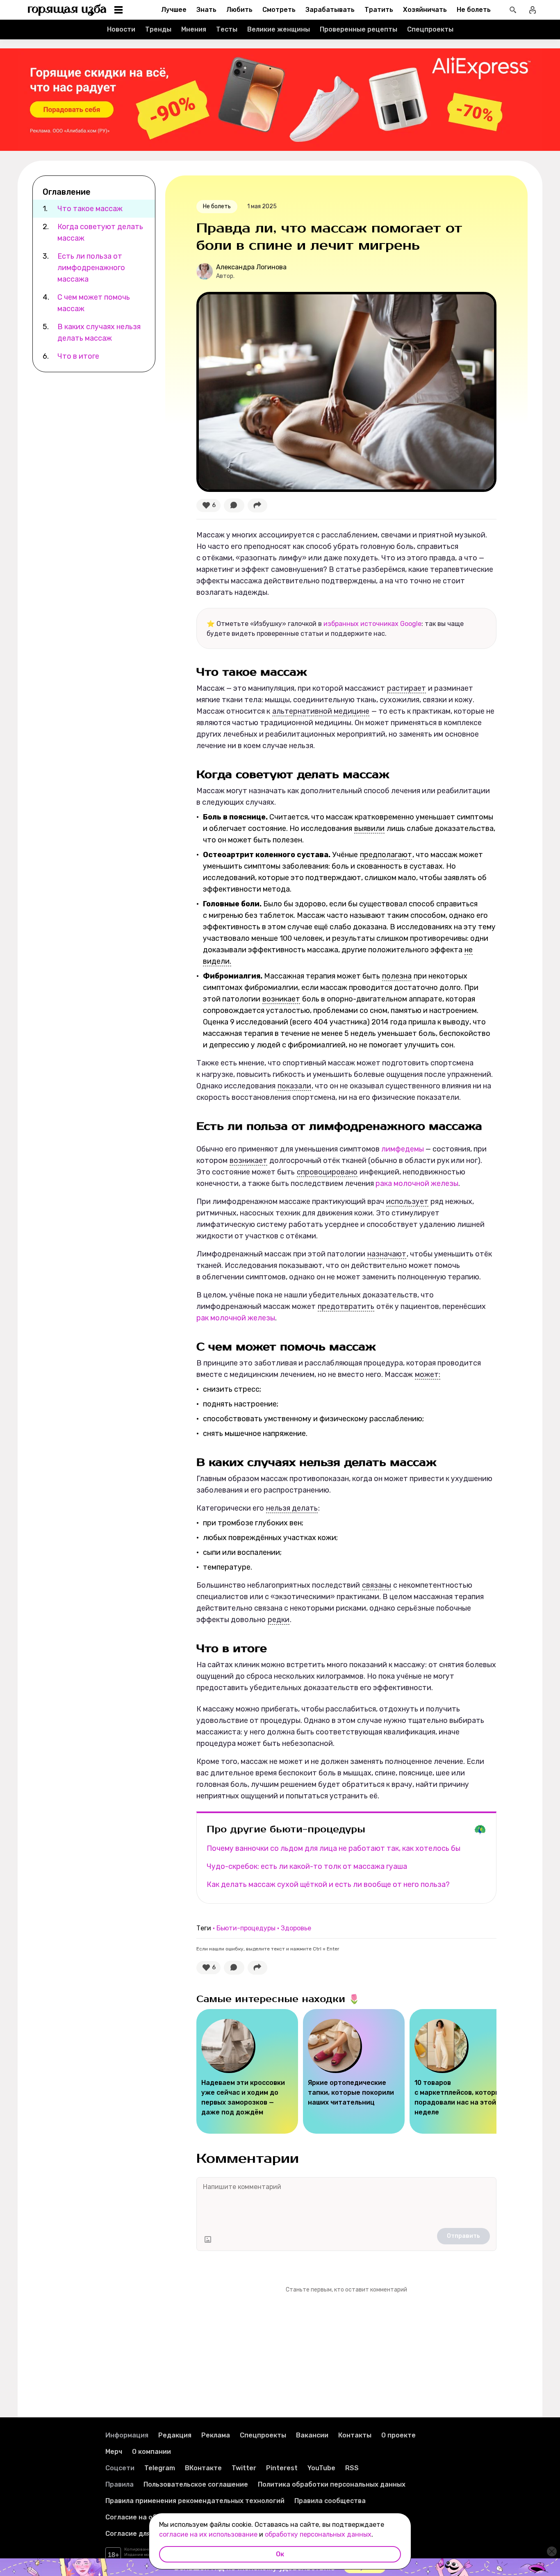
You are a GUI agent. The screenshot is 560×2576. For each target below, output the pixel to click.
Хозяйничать (425, 10)
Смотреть (279, 10)
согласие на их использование (208, 2534)
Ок (280, 2554)
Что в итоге (79, 356)
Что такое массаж (90, 209)
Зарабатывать (330, 10)
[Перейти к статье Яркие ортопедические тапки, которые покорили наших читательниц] (354, 2071)
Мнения (194, 29)
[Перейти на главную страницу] (67, 10)
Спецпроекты (430, 29)
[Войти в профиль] (533, 10)
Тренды (158, 29)
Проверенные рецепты (359, 29)
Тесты (227, 29)
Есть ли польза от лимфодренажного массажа (91, 268)
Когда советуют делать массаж (100, 232)
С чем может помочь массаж (94, 303)
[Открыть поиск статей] (513, 10)
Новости (121, 29)
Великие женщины (279, 29)
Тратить (379, 10)
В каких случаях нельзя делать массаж (99, 332)
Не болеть (474, 10)
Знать (206, 10)
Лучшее (174, 10)
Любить (239, 10)
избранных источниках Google (372, 624)
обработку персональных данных (318, 2534)
